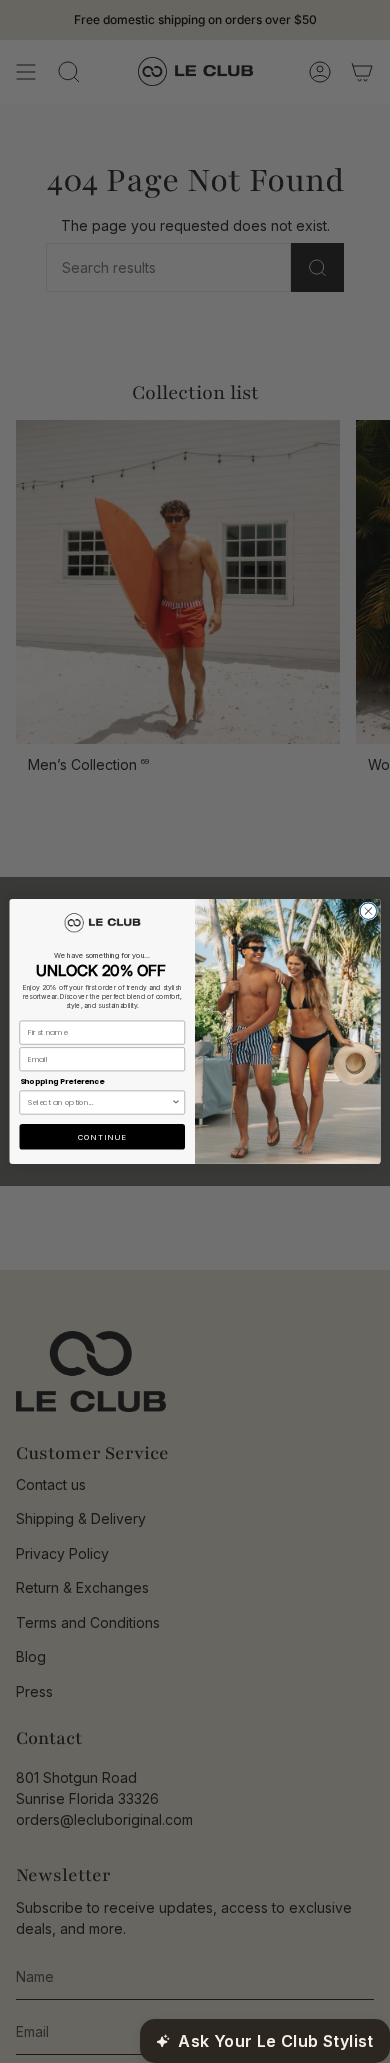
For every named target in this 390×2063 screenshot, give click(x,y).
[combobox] (100, 1102)
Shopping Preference (62, 1081)
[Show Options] (176, 1102)
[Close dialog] (368, 911)
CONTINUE (102, 1137)
